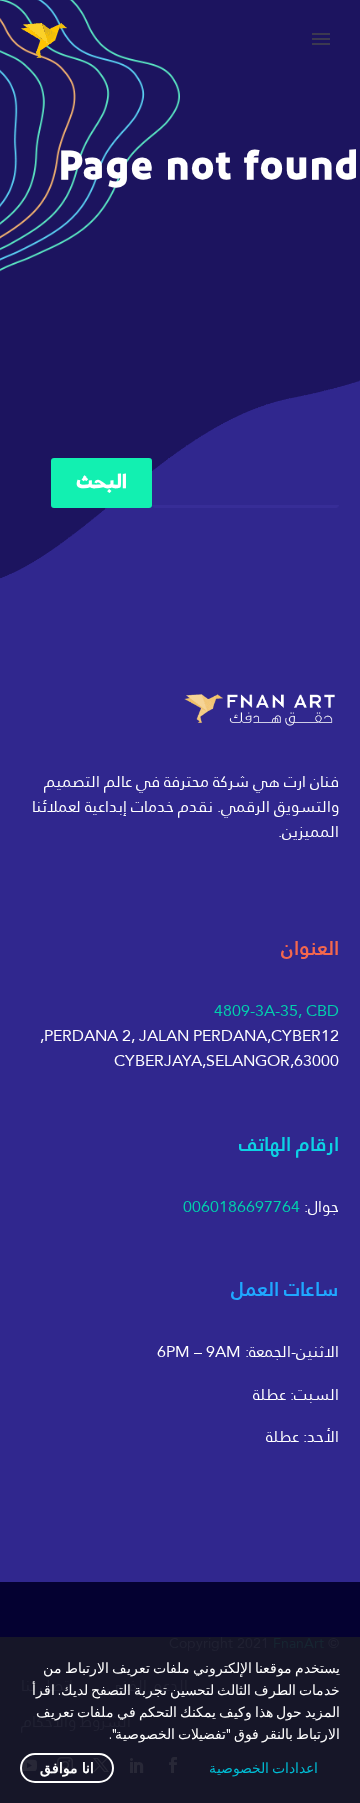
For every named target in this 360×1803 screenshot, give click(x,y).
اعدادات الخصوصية (263, 1768)
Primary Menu (321, 39)
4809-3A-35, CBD (276, 1010)
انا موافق (67, 1768)
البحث (101, 482)
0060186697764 (241, 1206)
